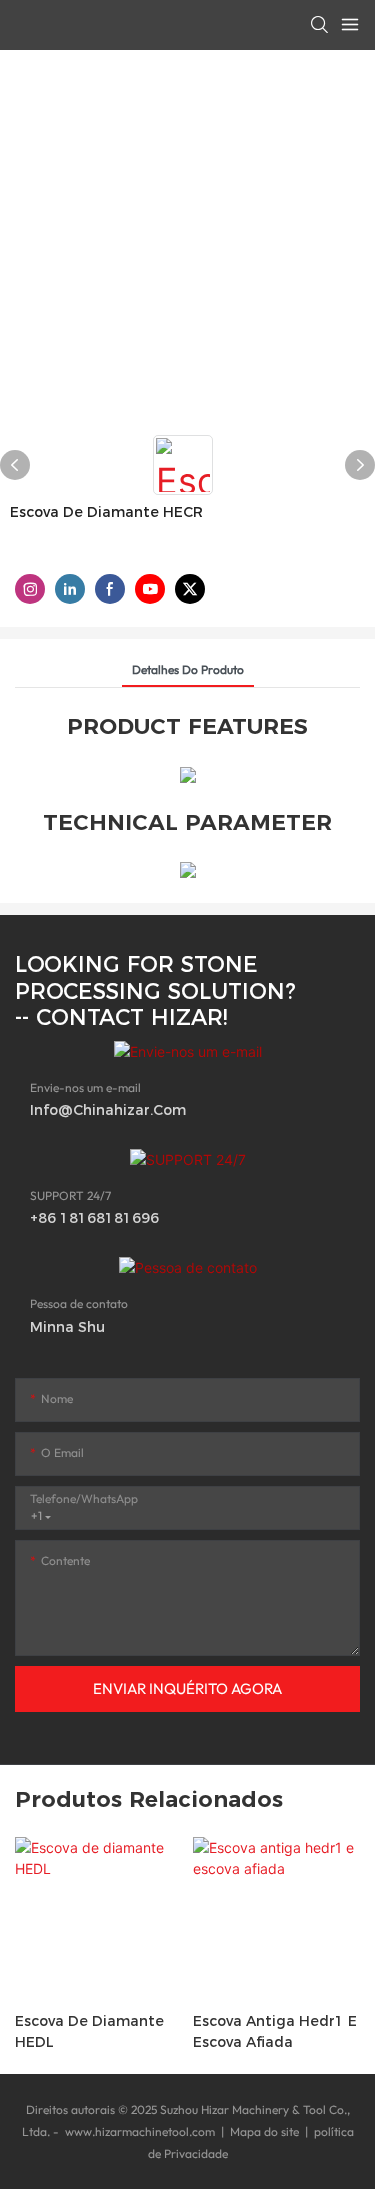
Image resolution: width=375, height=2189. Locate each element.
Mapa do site (264, 2131)
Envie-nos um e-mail (85, 1087)
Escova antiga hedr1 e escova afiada (275, 2031)
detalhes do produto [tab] (188, 669)
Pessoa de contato (79, 1303)
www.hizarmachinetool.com (140, 2131)
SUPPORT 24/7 (70, 1195)
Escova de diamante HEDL (89, 2031)
